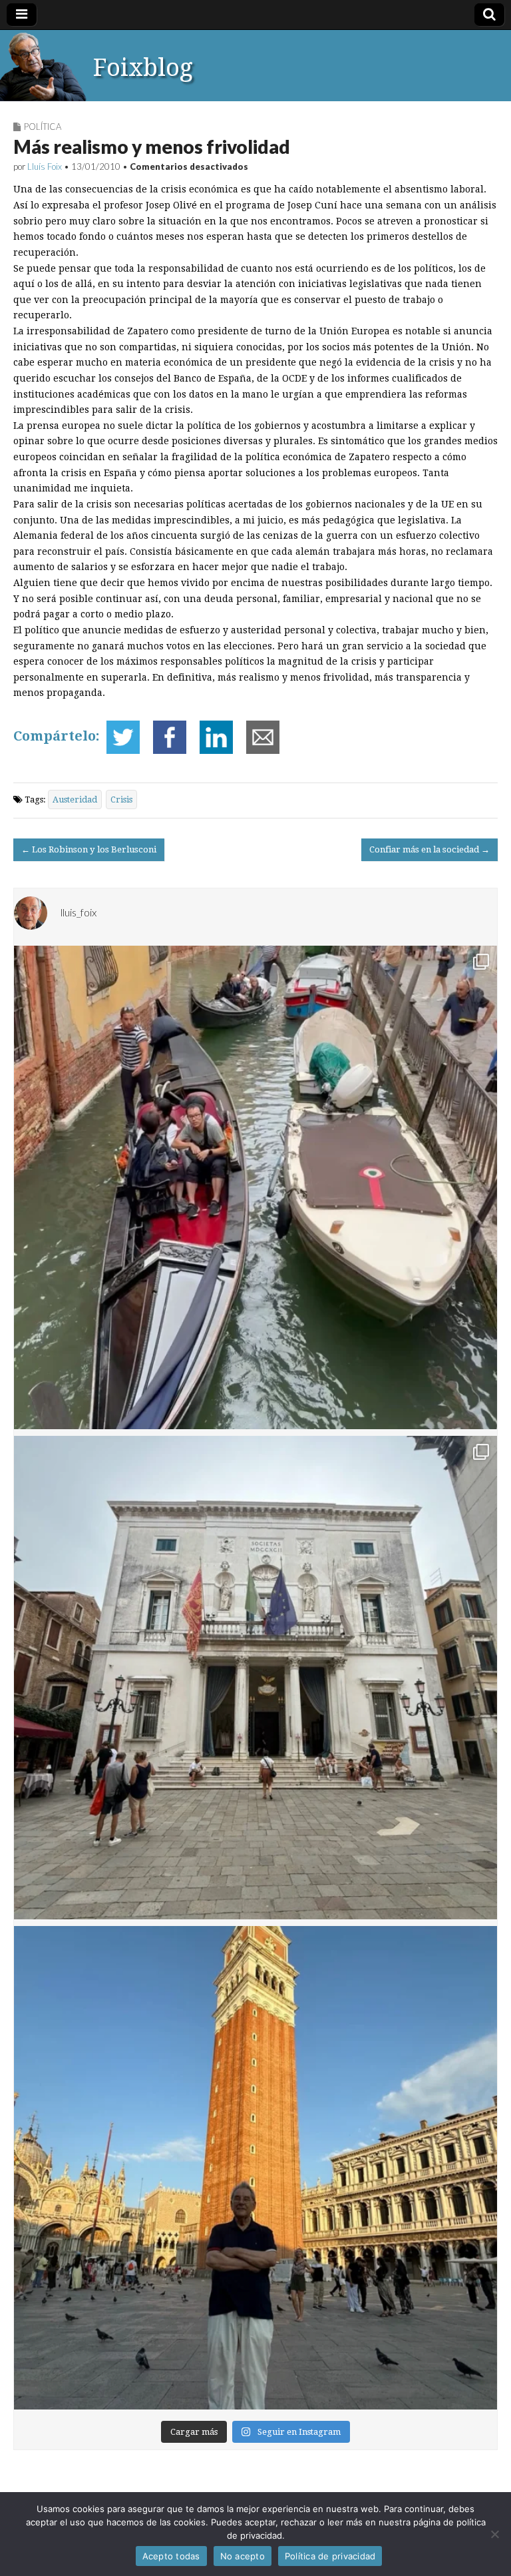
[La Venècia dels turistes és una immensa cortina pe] (255, 1187)
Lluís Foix (45, 166)
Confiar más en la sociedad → (429, 849)
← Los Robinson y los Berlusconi (89, 849)
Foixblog (143, 68)
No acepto (243, 2556)
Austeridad (75, 800)
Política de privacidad (330, 2556)
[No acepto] (494, 2534)
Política (43, 127)
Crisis (121, 800)
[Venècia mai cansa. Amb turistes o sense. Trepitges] (255, 2168)
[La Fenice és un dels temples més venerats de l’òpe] (255, 1678)
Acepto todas (171, 2556)
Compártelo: (57, 736)
